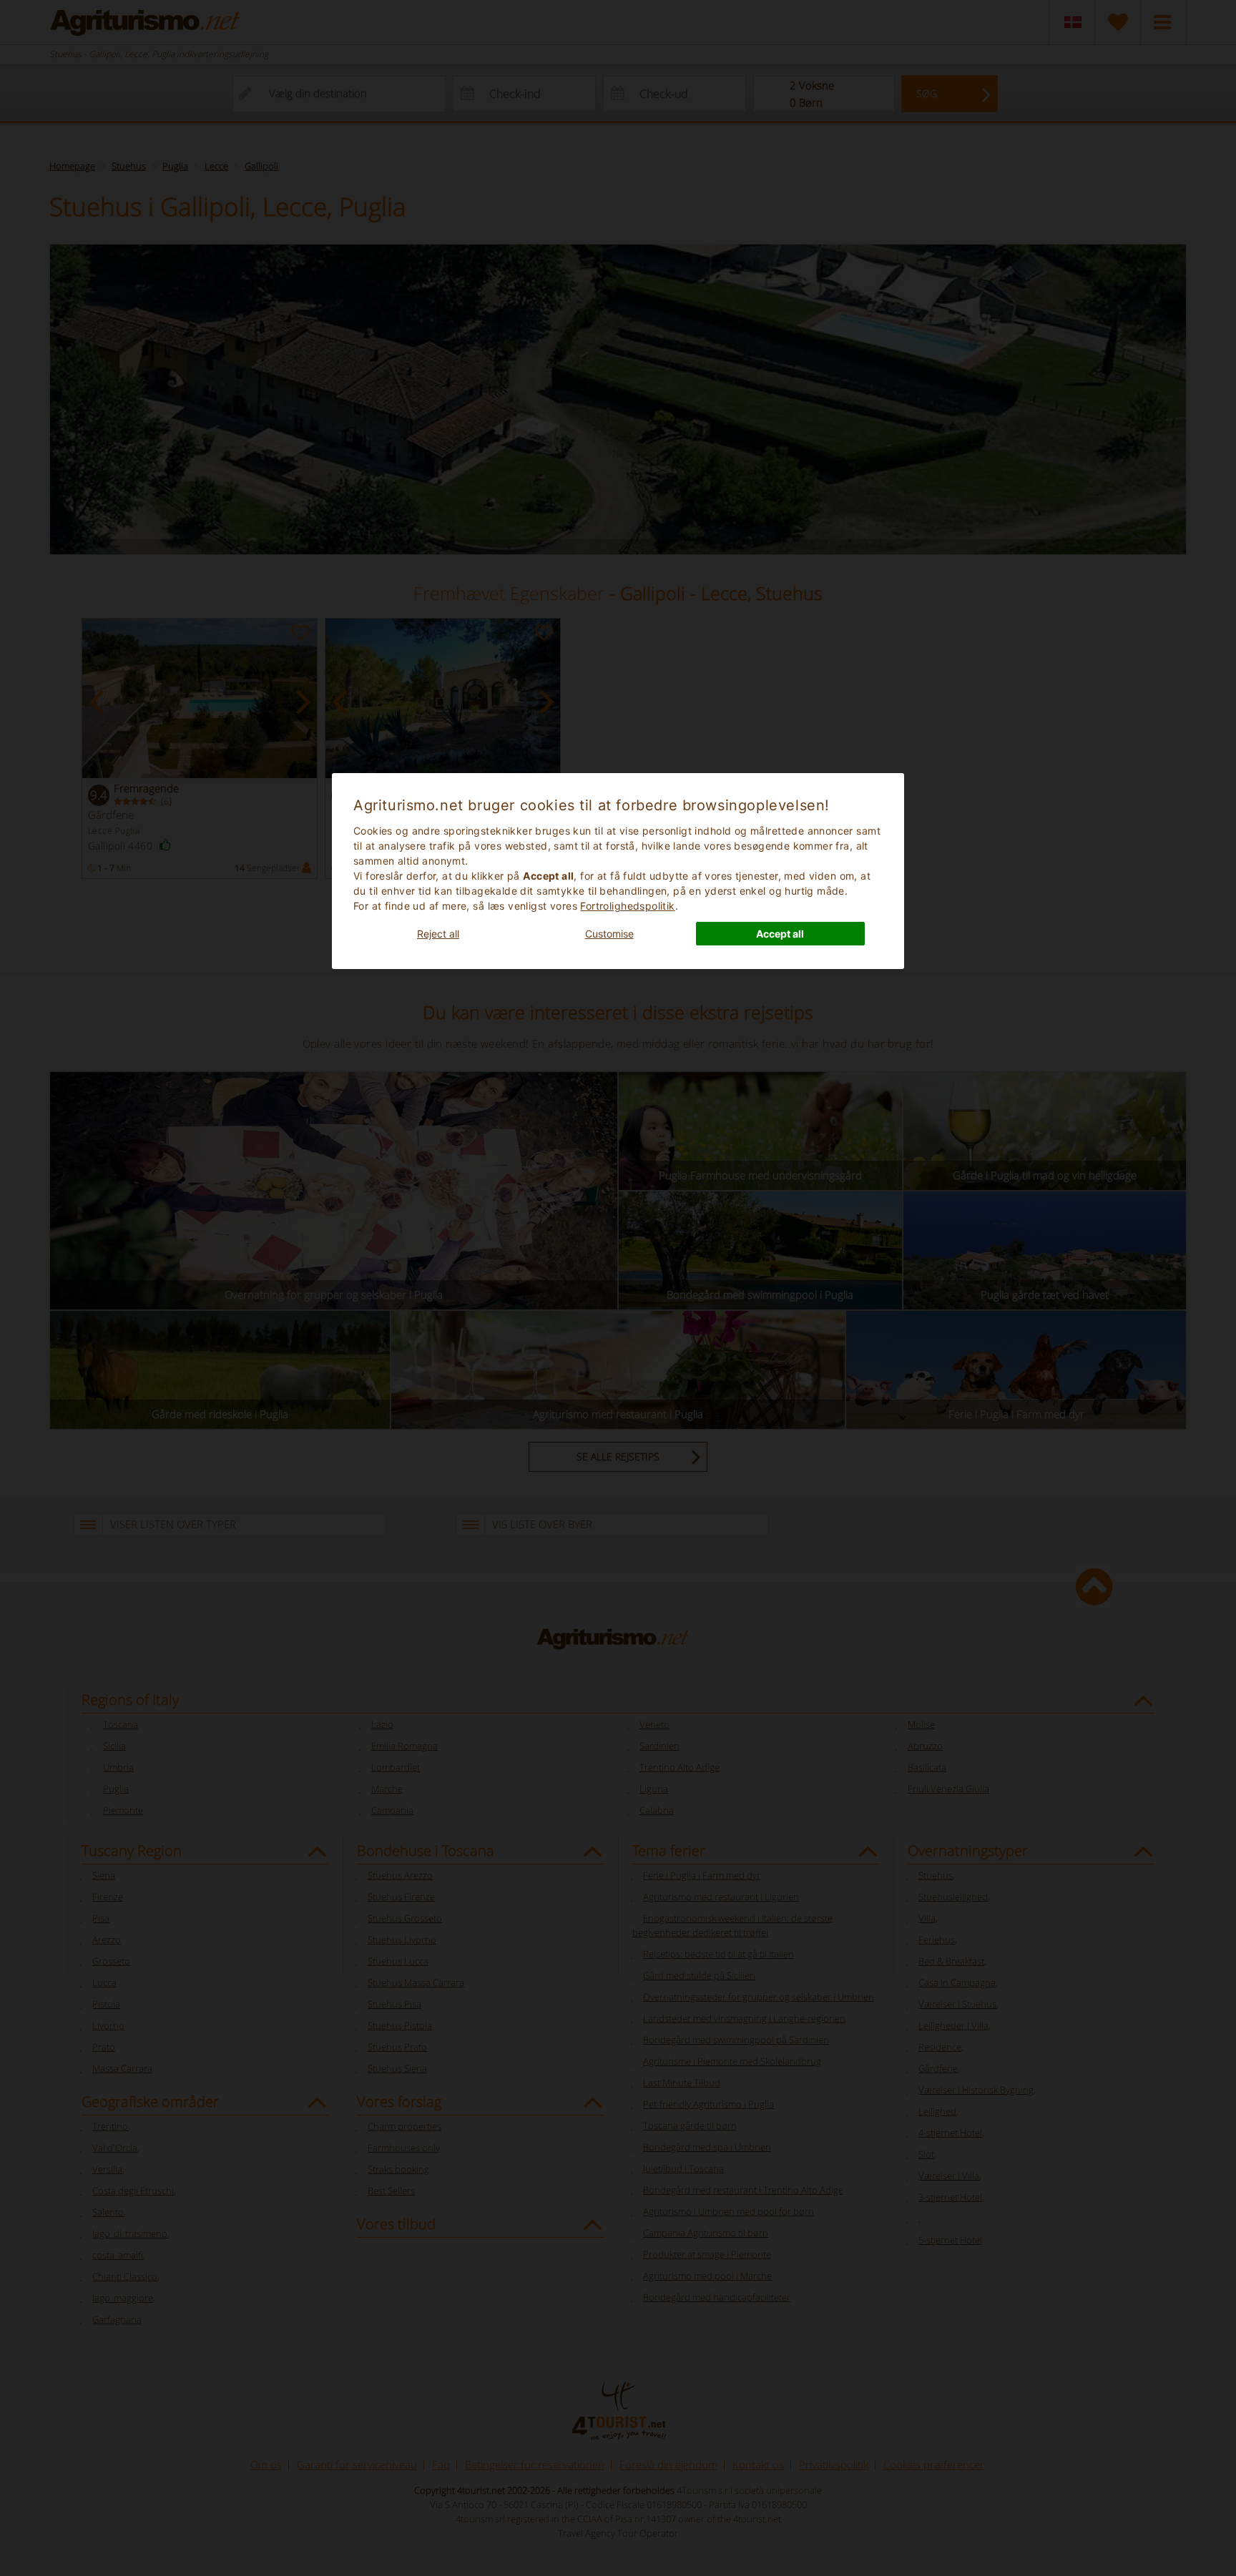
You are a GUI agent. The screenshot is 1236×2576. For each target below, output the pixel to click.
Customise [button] (609, 934)
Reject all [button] (438, 934)
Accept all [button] (780, 934)
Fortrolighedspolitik (627, 906)
